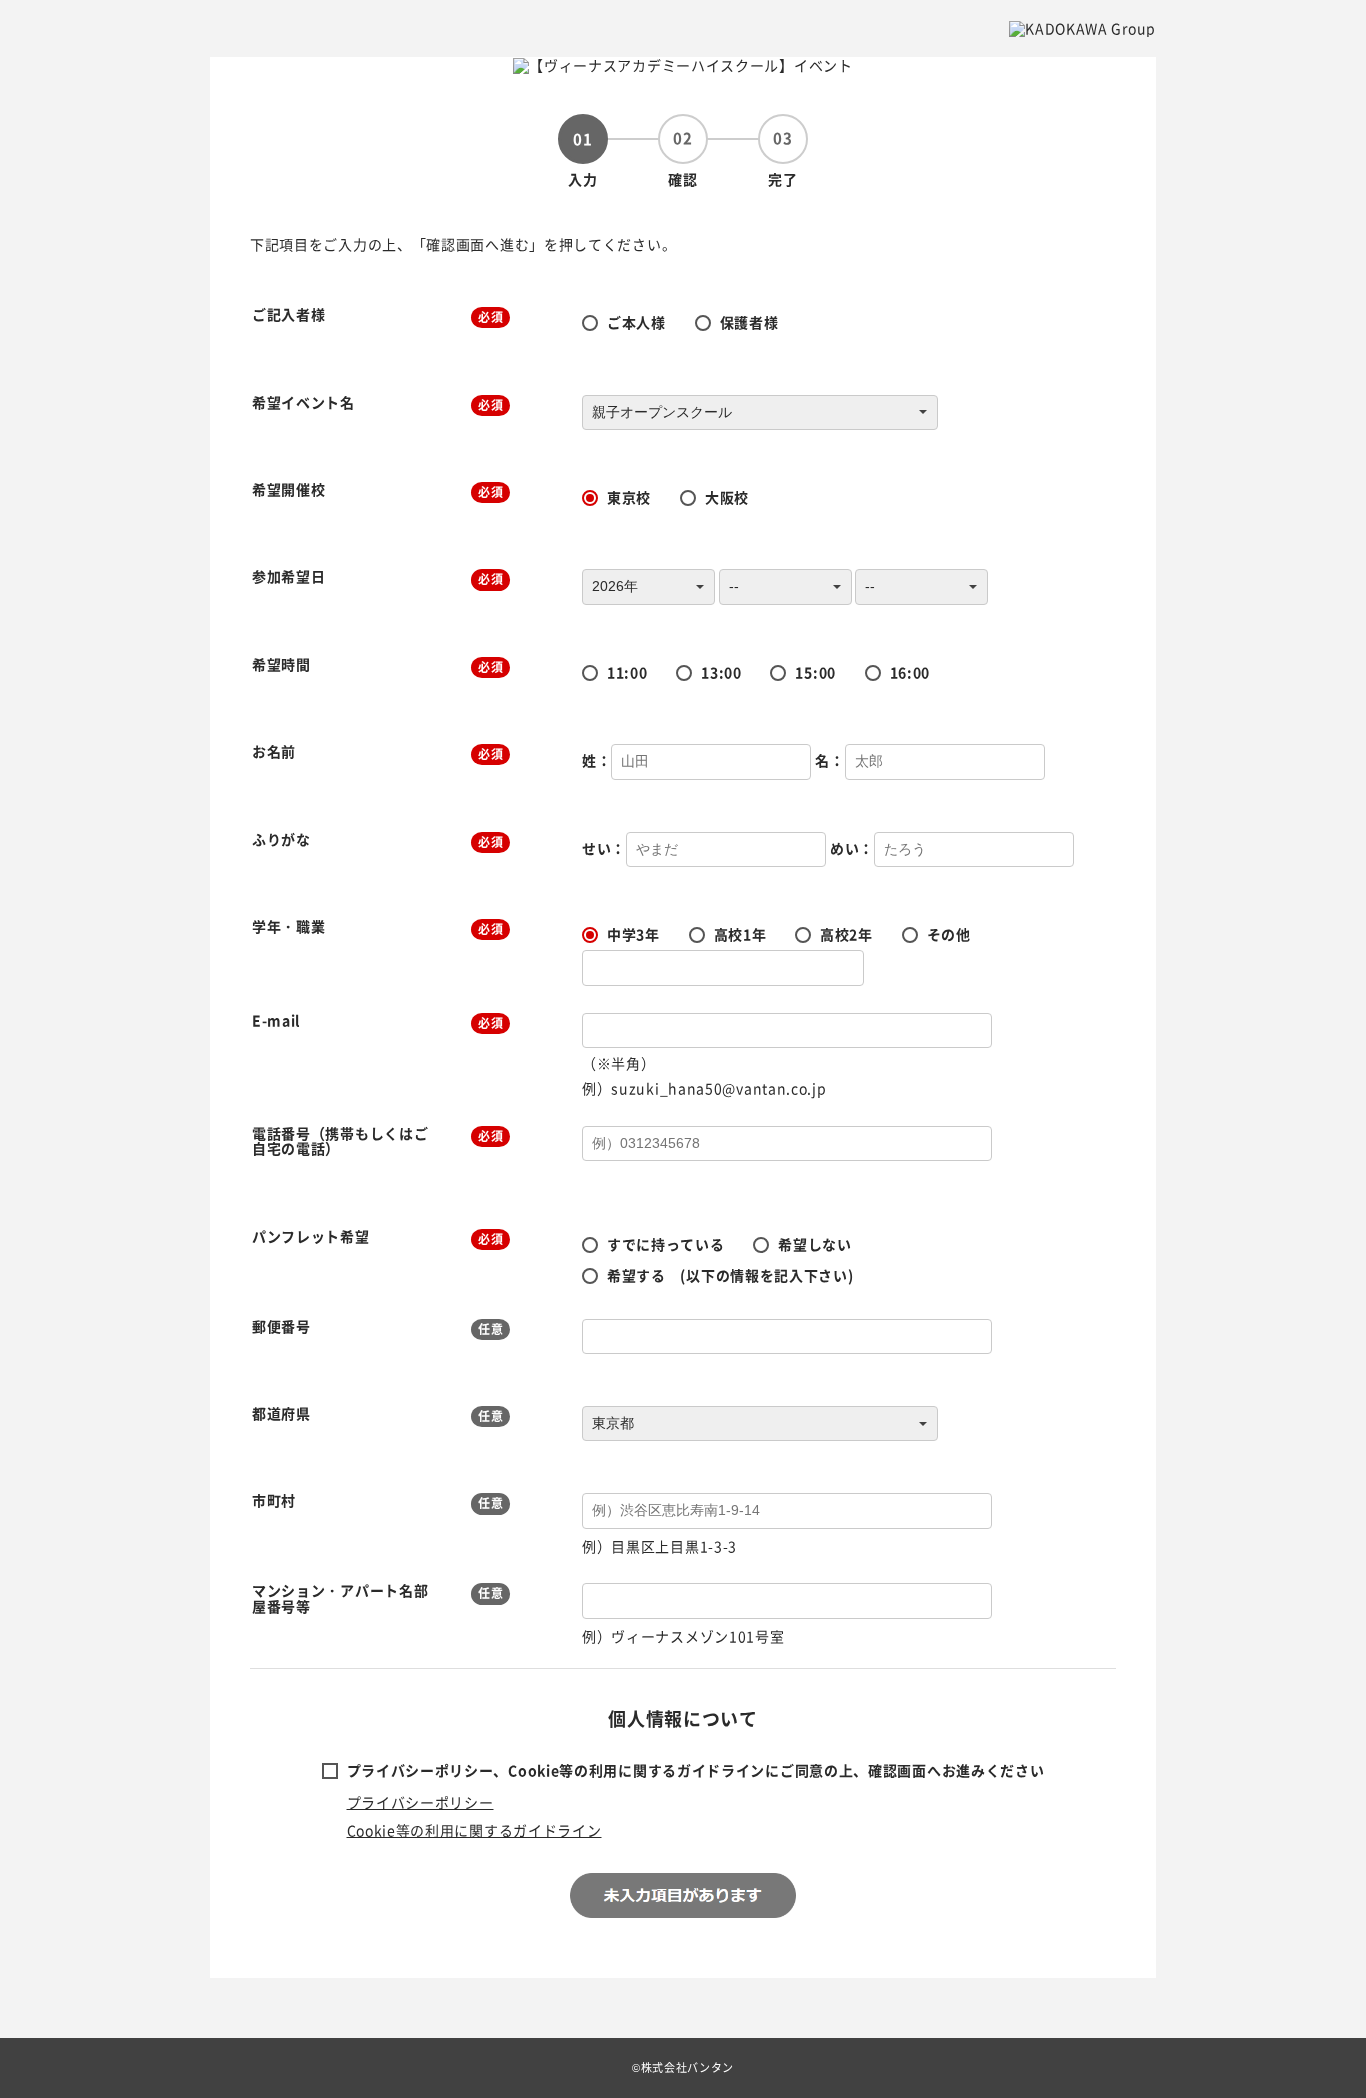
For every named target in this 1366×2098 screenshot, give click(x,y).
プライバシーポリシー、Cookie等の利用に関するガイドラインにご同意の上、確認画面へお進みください (696, 1770)
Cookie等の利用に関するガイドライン (474, 1830)
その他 (949, 934)
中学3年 (633, 934)
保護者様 (749, 322)
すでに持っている (666, 1244)
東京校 (629, 497)
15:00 (815, 672)
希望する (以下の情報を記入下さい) (730, 1275)
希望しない (815, 1244)
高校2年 (846, 934)
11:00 (627, 672)
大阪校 (727, 497)
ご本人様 (636, 322)
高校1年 (740, 934)
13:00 (721, 672)
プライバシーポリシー (420, 1802)
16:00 (910, 672)
